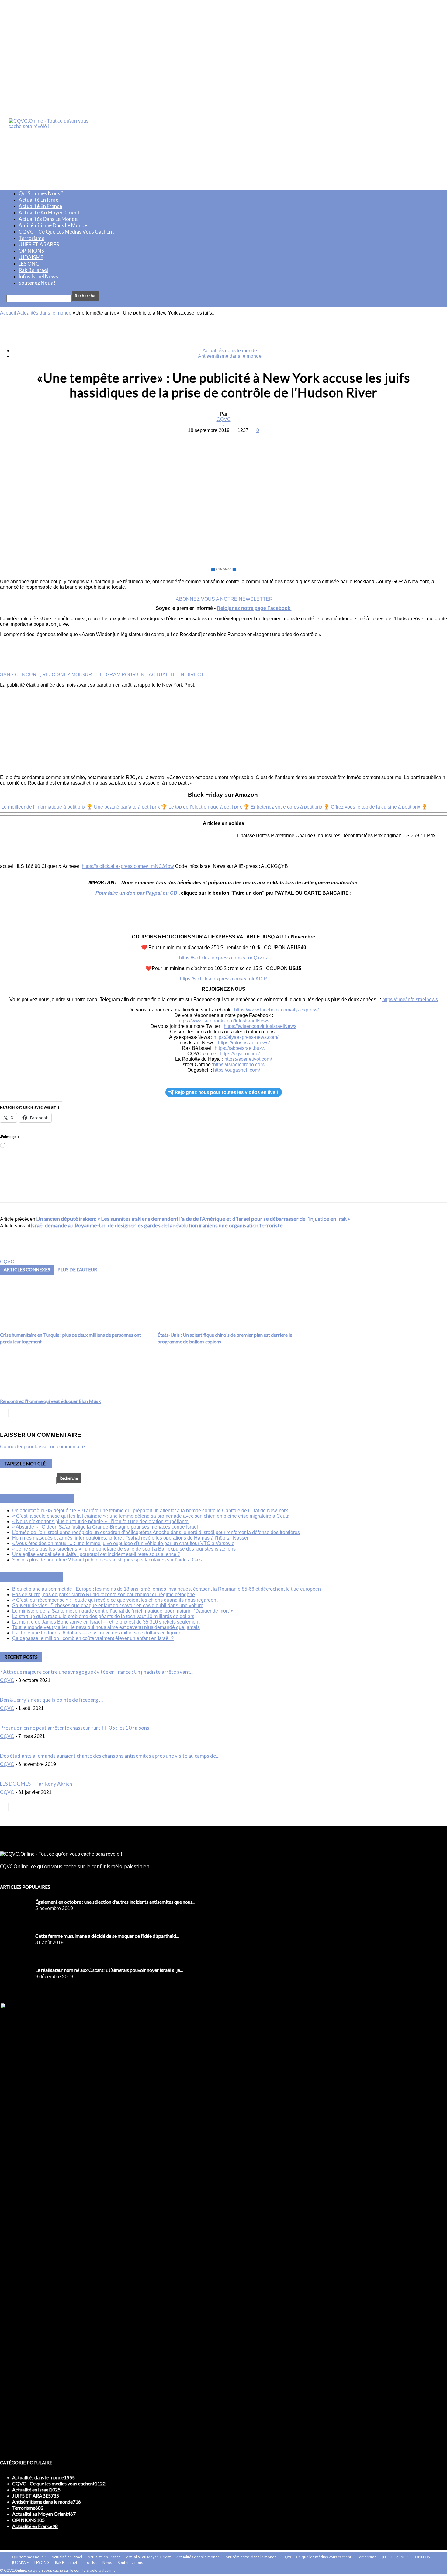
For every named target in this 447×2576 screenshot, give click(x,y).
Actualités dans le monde (48, 219)
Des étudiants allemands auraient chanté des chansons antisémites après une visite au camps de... (110, 1756)
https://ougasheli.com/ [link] (237, 1070)
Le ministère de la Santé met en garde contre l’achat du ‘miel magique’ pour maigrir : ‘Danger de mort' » (123, 1611)
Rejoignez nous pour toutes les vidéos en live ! (227, 1092)
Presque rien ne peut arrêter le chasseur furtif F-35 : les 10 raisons (75, 1728)
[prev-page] (4, 1413)
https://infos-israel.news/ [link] (244, 1043)
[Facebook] (179, 440)
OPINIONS (31, 251)
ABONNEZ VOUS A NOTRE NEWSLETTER (224, 599)
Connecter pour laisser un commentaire (42, 1447)
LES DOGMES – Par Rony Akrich (36, 1784)
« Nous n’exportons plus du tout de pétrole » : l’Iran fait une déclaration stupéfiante (100, 1521)
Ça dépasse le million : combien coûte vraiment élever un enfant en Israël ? (93, 1638)
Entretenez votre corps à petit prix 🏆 (291, 807)
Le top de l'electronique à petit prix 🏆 (210, 807)
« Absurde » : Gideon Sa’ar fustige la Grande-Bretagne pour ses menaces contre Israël (105, 1527)
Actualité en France (40, 206)
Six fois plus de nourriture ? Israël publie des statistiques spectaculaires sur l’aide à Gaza (108, 1560)
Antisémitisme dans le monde (53, 225)
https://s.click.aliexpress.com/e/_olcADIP (223, 979)
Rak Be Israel (33, 270)
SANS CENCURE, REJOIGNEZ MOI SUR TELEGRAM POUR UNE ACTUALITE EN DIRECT (102, 675)
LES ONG (29, 264)
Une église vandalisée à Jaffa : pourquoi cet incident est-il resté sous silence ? (96, 1554)
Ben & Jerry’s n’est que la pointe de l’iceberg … (51, 1700)
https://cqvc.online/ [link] (240, 1054)
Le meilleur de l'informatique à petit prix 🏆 (48, 807)
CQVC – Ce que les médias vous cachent (66, 232)
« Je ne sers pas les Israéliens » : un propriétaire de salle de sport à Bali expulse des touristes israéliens (124, 1549)
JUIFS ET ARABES (39, 244)
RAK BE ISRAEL (38, 1577)
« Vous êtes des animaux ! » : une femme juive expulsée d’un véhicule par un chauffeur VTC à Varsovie (123, 1543)
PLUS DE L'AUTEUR (77, 1269)
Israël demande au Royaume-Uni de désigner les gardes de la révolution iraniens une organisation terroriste (157, 1225)
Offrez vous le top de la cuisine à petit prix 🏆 (379, 807)
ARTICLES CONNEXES (27, 1269)
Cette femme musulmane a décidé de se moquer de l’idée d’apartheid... (107, 1936)
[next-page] (15, 1413)
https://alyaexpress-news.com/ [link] (246, 1037)
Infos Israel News (38, 276)
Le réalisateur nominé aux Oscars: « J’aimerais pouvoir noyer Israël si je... (109, 1970)
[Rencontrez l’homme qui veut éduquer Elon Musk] (28, 1393)
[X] (201, 440)
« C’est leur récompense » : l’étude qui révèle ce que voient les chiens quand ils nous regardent (115, 1600)
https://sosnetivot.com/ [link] (248, 1059)
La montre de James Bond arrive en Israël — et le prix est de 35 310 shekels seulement (106, 1622)
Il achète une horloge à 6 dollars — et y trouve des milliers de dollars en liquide (97, 1633)
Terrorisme (31, 238)
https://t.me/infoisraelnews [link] (410, 999)
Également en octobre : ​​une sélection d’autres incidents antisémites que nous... (115, 1902)
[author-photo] (15, 1256)
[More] (267, 440)
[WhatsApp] (245, 440)
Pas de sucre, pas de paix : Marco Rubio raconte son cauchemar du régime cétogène (104, 1594)
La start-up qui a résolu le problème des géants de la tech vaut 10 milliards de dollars (103, 1616)
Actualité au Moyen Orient (49, 212)
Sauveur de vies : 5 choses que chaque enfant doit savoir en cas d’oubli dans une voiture (108, 1605)
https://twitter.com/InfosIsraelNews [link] (260, 1026)
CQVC (224, 419)
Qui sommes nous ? (41, 193)
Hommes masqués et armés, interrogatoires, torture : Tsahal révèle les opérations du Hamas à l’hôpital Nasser (130, 1538)
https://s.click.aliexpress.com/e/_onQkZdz (223, 958)
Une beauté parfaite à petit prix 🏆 (131, 807)
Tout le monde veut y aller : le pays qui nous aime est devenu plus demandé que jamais (106, 1627)
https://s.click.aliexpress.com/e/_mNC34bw (128, 866)
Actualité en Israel (39, 200)
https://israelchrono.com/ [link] (239, 1065)
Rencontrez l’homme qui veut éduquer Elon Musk (50, 1401)
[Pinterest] (223, 440)
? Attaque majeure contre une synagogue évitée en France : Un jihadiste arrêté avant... (97, 1672)
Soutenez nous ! (37, 283)
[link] (276, 1010)
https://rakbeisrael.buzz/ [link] (240, 1048)
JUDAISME (31, 257)
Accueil (8, 313)
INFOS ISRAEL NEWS (44, 1499)
